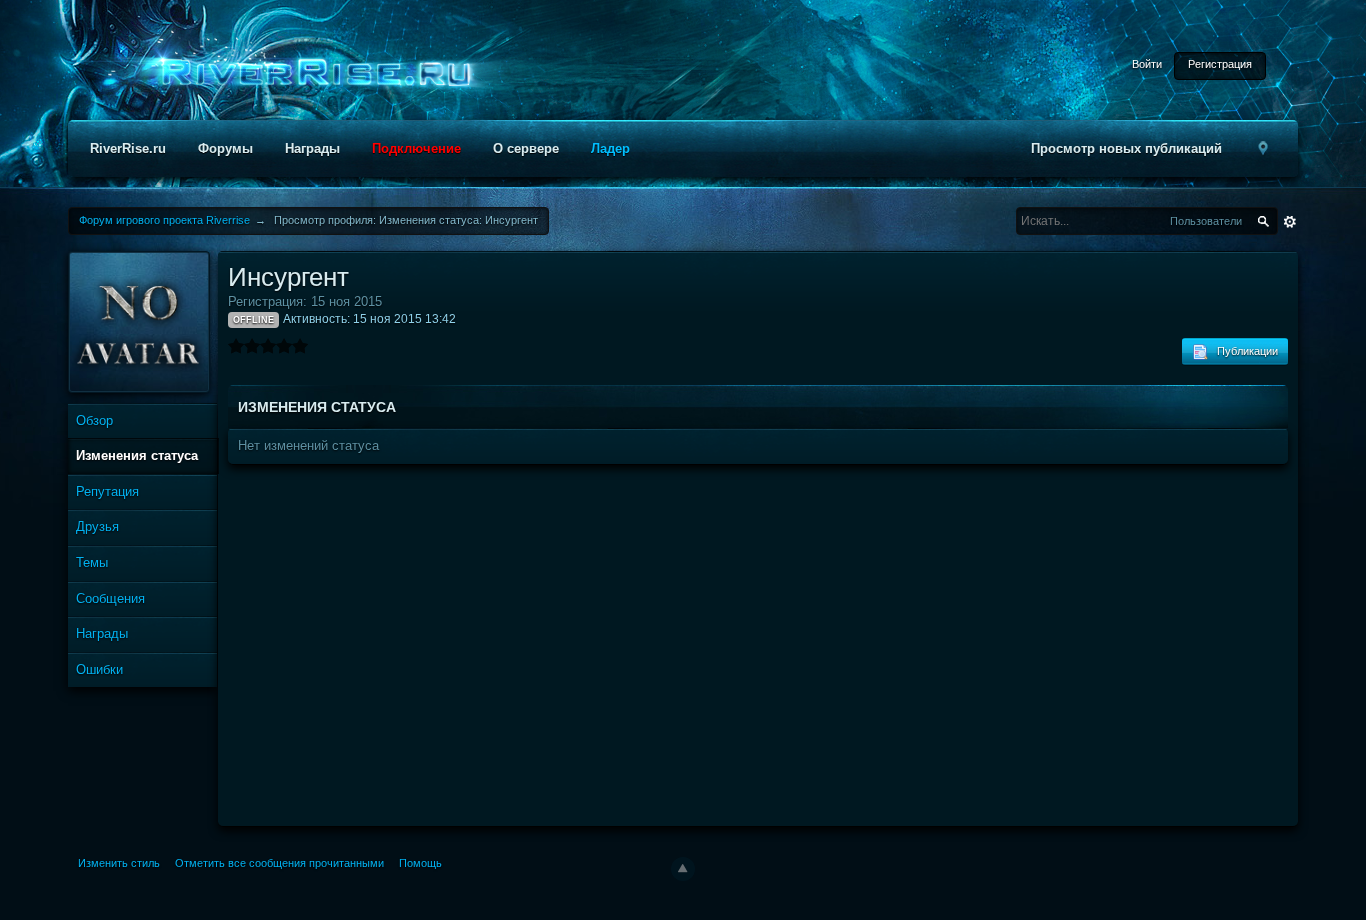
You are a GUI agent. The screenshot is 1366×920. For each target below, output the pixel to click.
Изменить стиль (119, 863)
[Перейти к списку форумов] (310, 73)
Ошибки (99, 669)
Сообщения (110, 598)
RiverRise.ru (128, 148)
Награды (312, 148)
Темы (92, 562)
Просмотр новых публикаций (1126, 148)
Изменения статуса (137, 455)
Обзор (94, 420)
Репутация (107, 491)
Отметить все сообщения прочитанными (279, 863)
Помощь (420, 863)
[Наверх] (683, 869)
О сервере (526, 148)
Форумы (225, 148)
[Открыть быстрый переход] (1264, 148)
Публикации (1243, 351)
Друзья (97, 526)
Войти (1147, 64)
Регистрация (1220, 64)
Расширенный (1290, 222)
